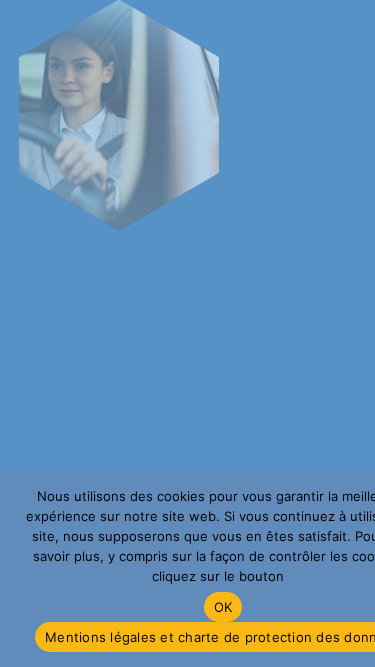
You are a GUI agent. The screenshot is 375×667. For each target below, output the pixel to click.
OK (223, 607)
